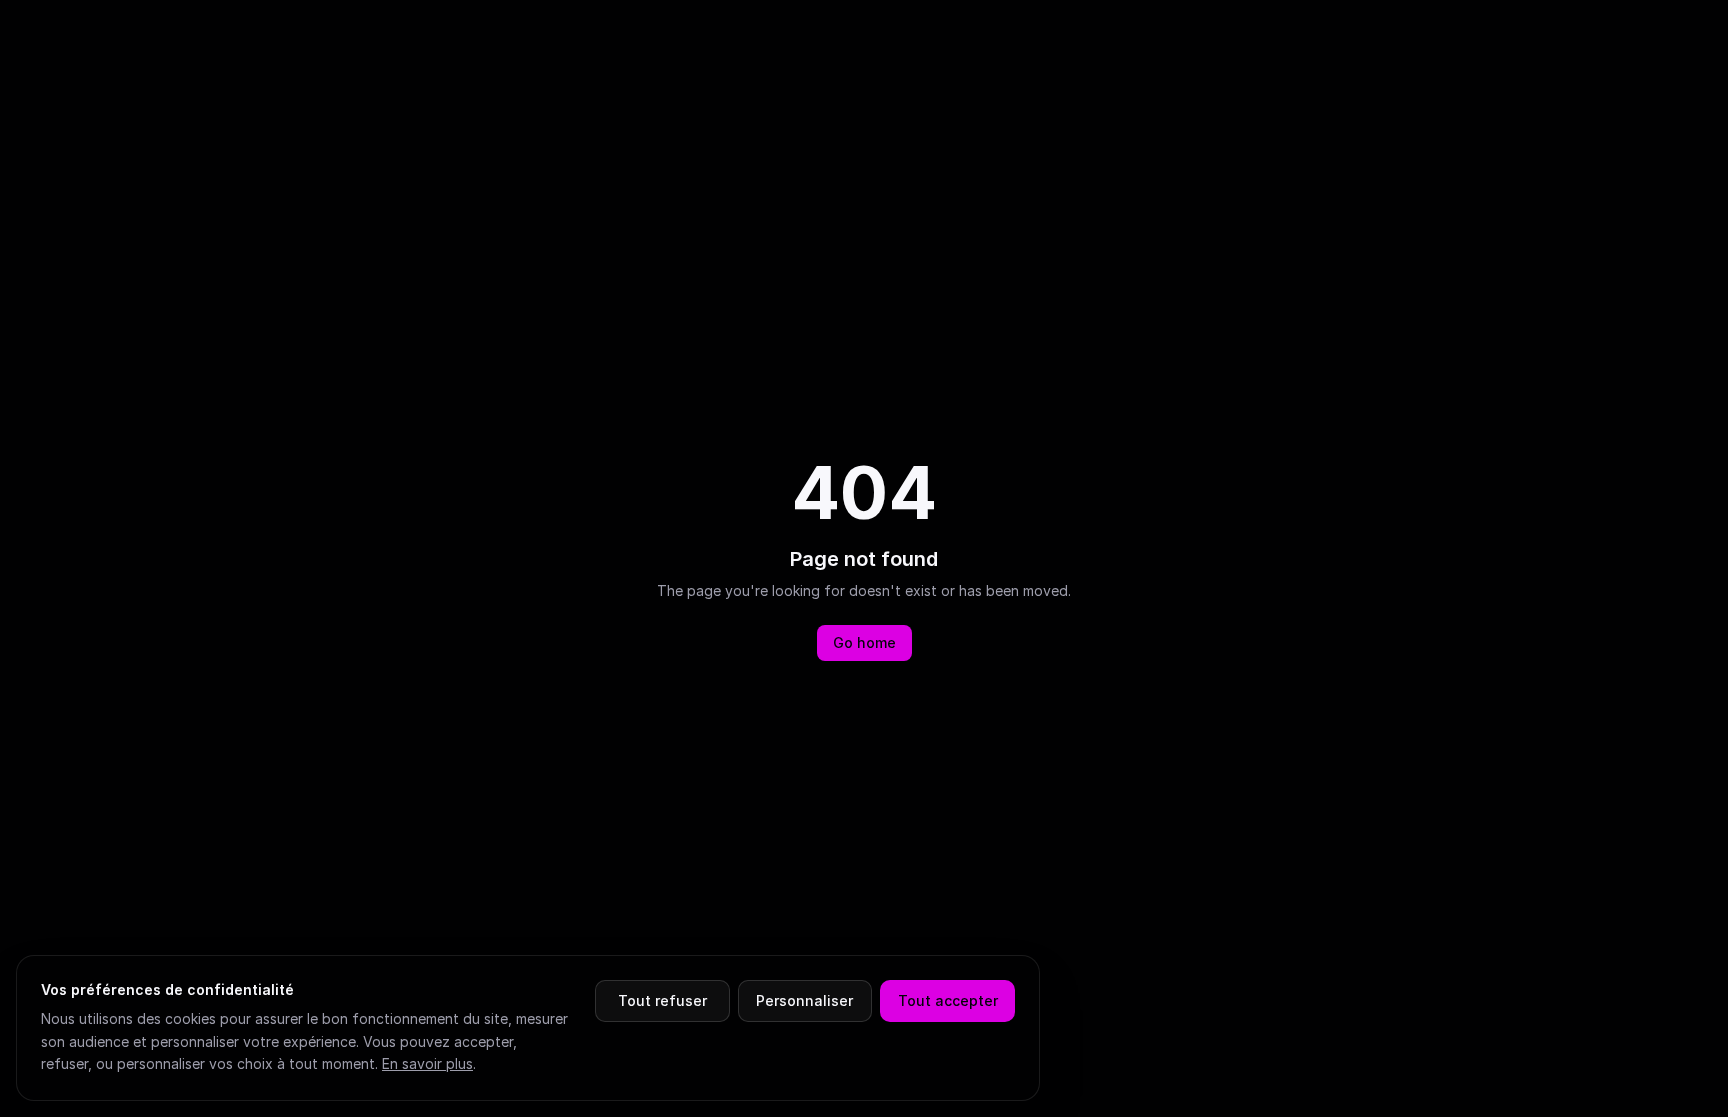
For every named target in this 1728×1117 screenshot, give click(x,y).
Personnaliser (804, 1000)
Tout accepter (948, 1000)
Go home (864, 642)
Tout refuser (662, 1000)
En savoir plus (427, 1063)
